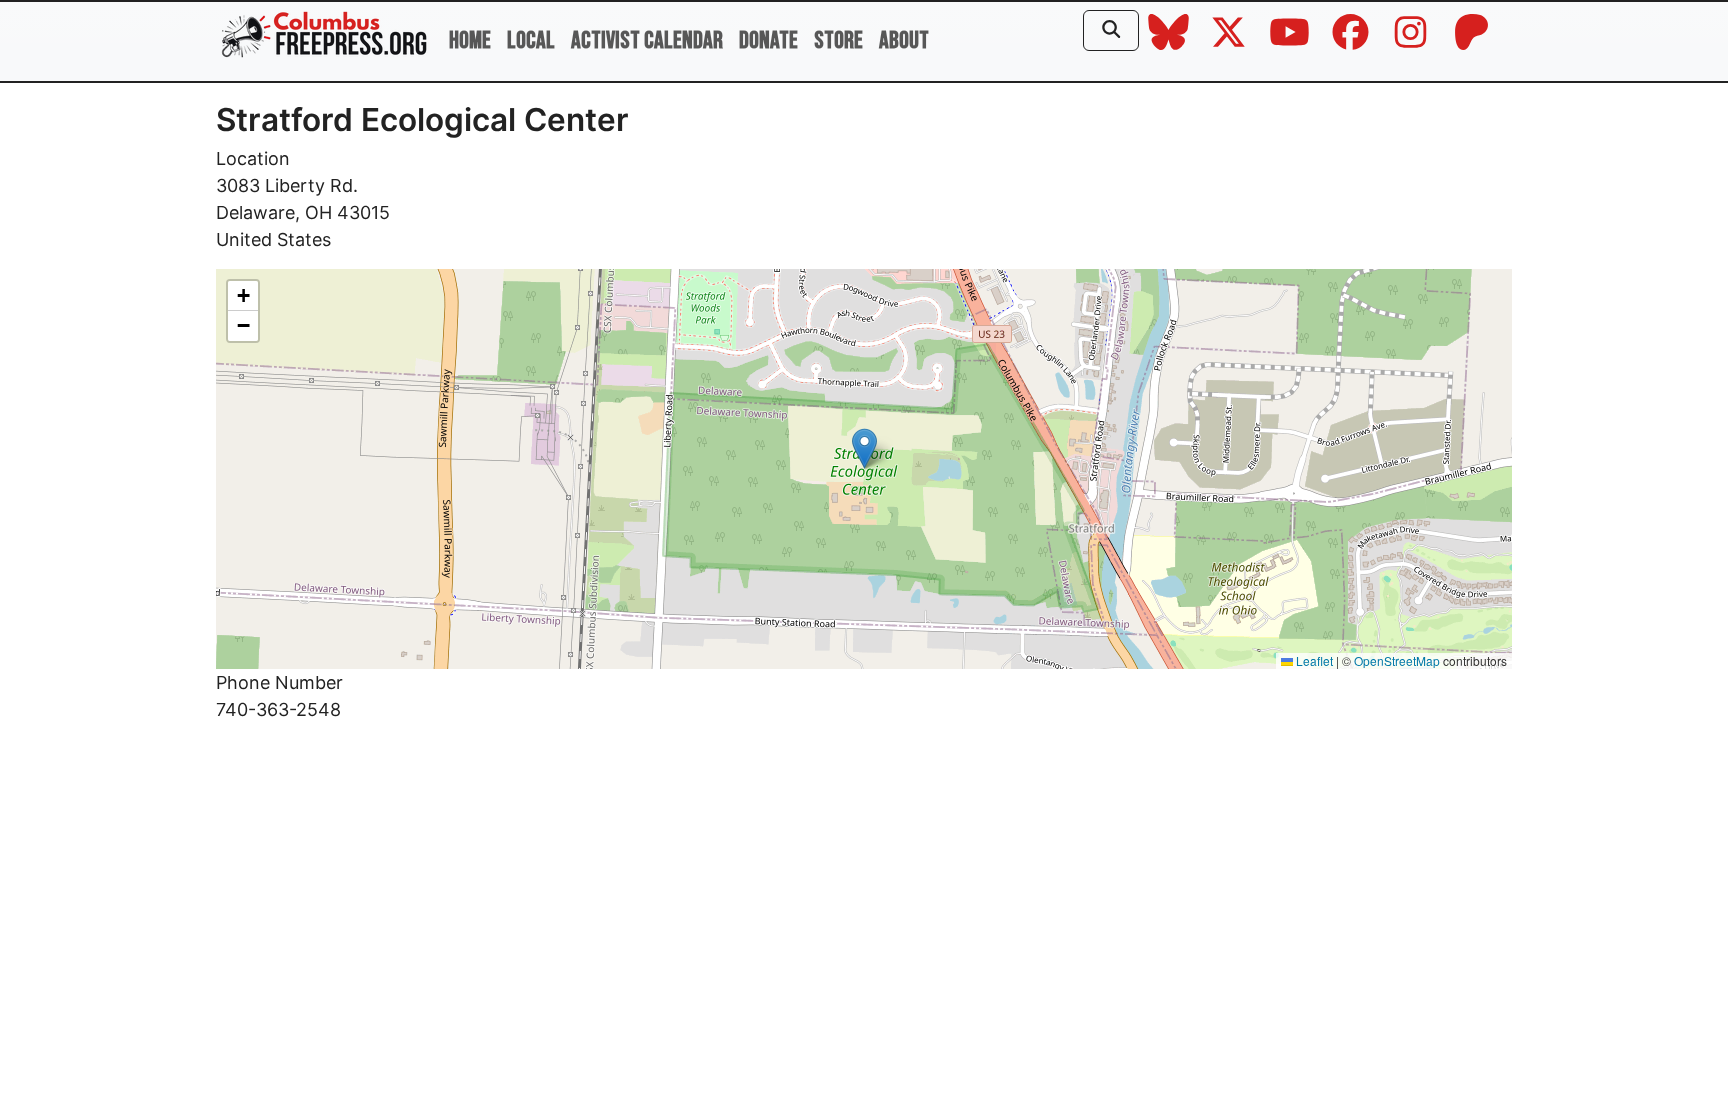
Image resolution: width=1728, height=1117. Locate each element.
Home (470, 40)
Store (838, 40)
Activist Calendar (647, 40)
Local (531, 40)
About (904, 40)
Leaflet (1313, 660)
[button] (864, 448)
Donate (768, 40)
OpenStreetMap (1397, 660)
